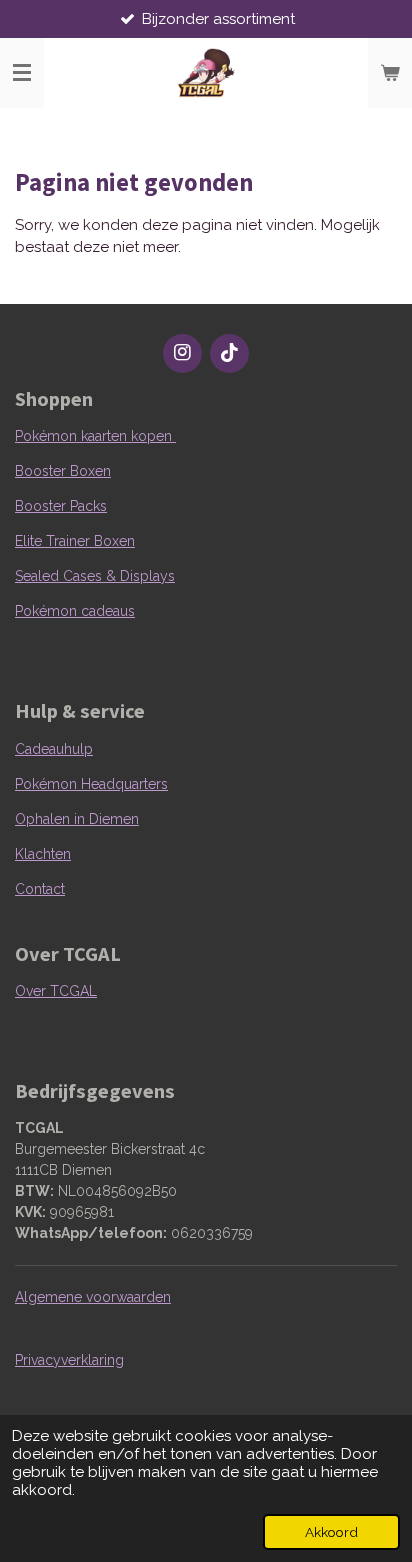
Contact (40, 889)
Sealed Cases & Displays (95, 576)
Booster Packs (61, 506)
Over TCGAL (56, 991)
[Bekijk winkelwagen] (390, 73)
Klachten (43, 854)
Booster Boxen (63, 471)
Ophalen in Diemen (77, 819)
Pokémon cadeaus (75, 611)
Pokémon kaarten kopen (95, 436)
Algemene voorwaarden (93, 1297)
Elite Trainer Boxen (75, 541)
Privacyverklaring (69, 1360)
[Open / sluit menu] (22, 73)
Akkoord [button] (331, 1532)
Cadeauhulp (54, 749)
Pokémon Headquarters (91, 784)
